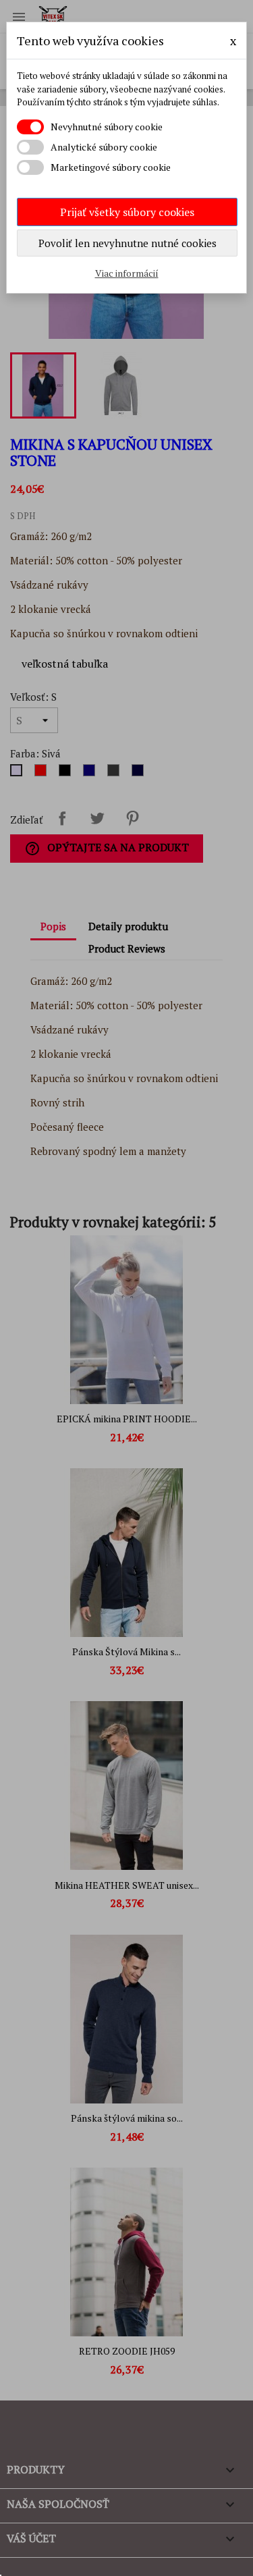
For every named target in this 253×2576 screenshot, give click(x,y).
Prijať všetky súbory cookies (127, 212)
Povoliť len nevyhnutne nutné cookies (128, 243)
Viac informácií (127, 273)
